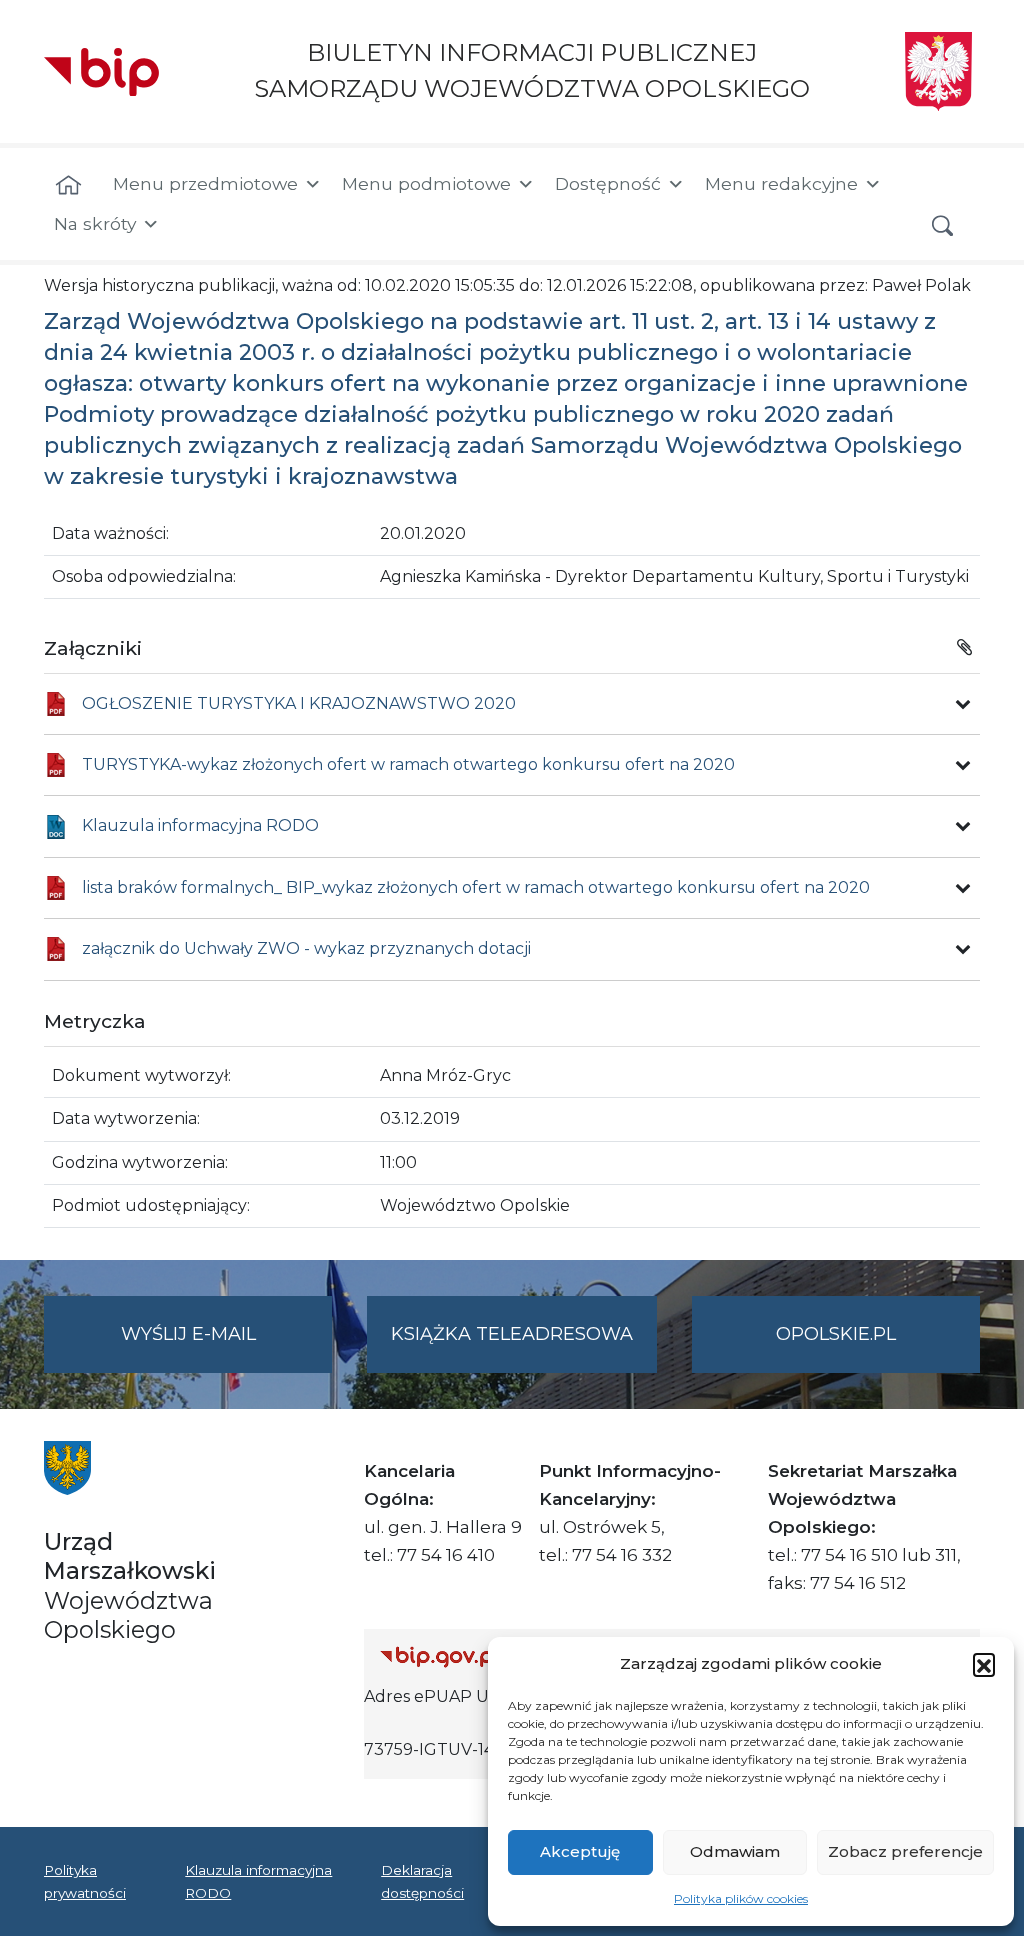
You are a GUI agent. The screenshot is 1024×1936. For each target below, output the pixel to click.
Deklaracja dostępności (422, 1881)
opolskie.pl (836, 1334)
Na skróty (95, 223)
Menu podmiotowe (426, 183)
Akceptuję (580, 1851)
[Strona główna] (68, 186)
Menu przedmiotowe (205, 183)
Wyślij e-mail (226, 1348)
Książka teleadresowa (512, 1334)
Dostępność (608, 183)
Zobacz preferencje (905, 1851)
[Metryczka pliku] (963, 704)
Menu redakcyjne (781, 183)
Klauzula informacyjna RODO (258, 1881)
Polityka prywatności (85, 1881)
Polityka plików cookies (741, 1898)
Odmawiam (735, 1851)
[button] (984, 1664)
